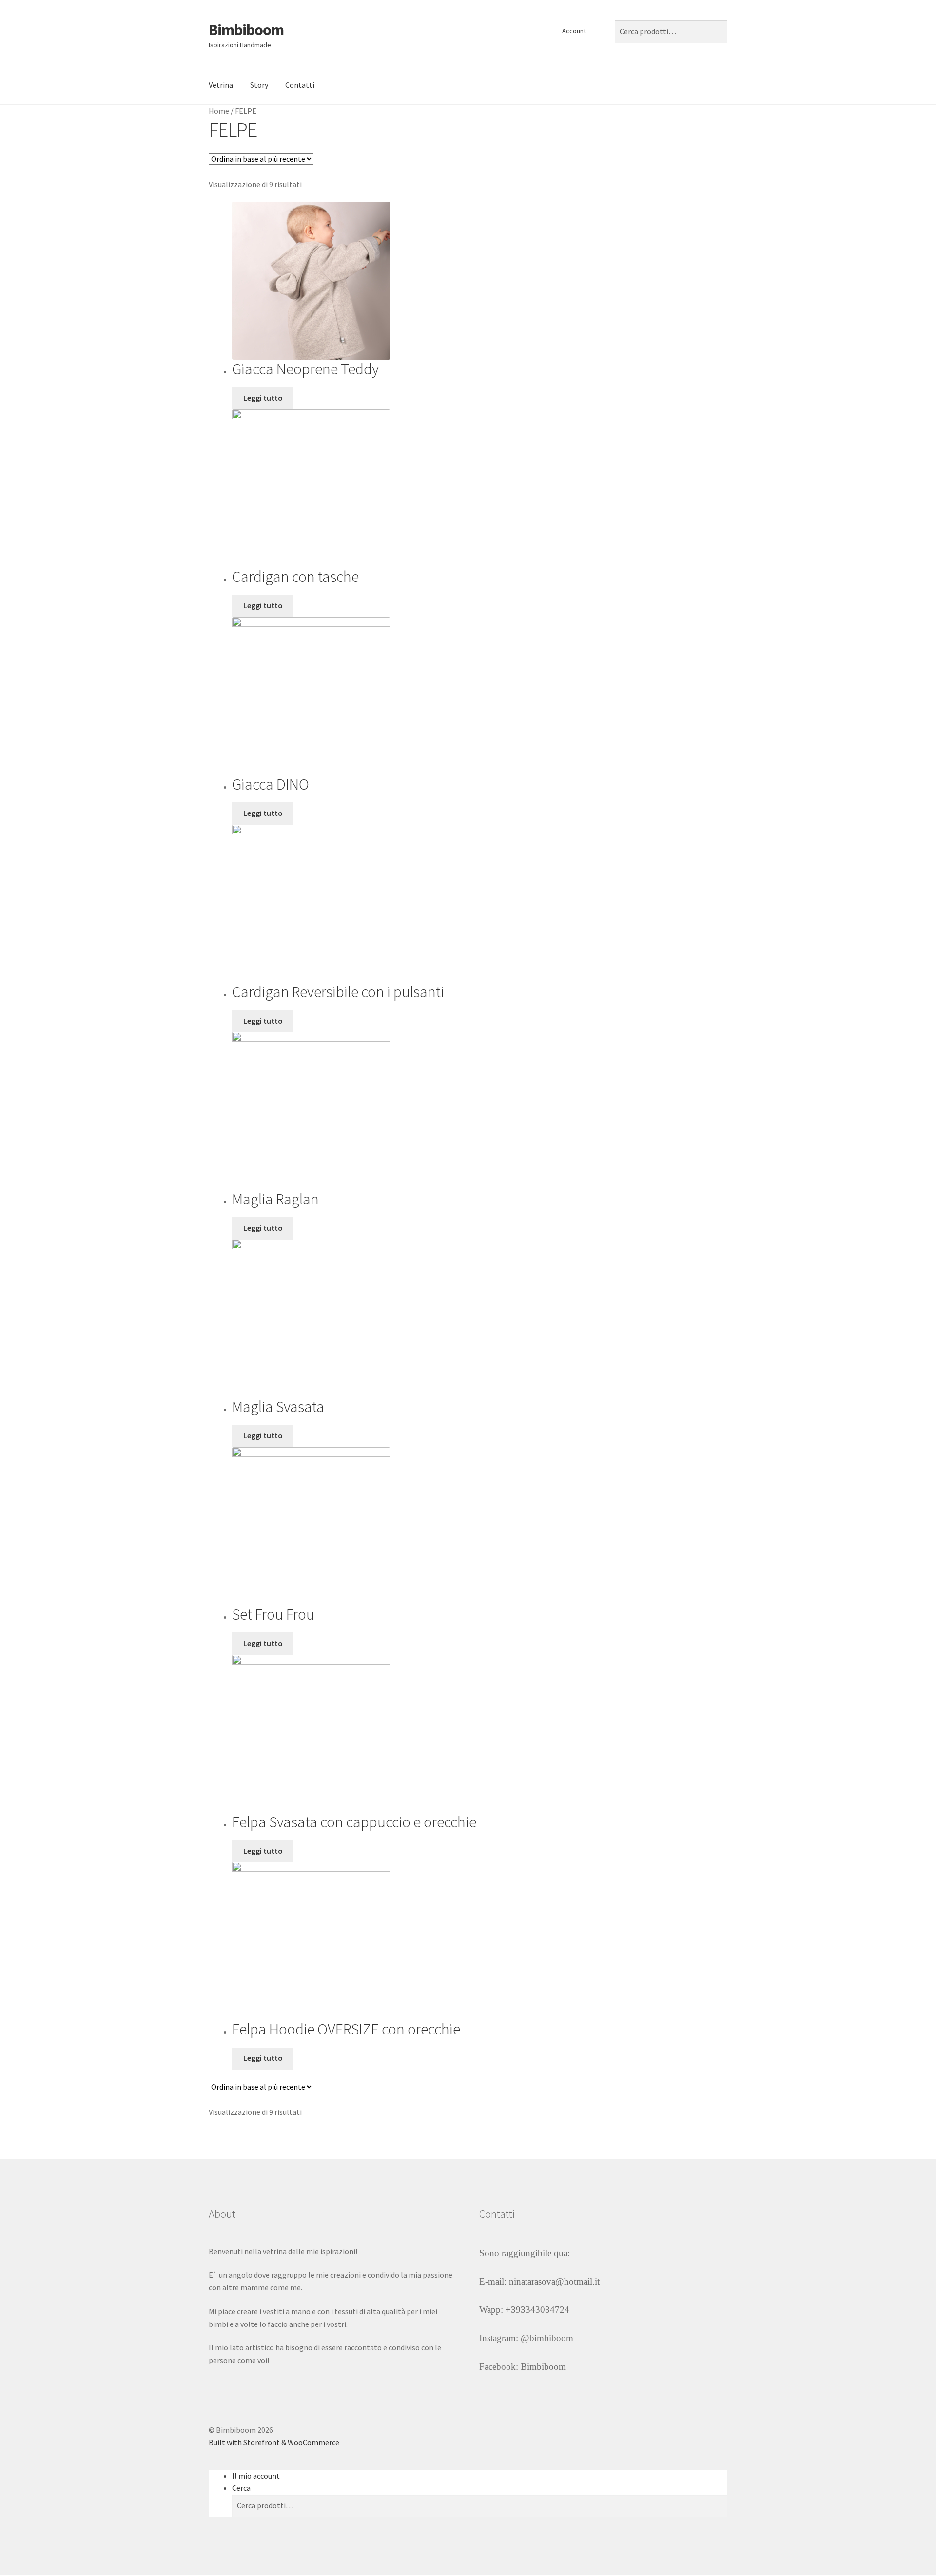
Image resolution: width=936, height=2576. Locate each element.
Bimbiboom (246, 30)
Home (219, 111)
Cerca (241, 2488)
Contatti (300, 85)
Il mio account (256, 2476)
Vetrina (221, 85)
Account (574, 31)
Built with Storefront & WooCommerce (274, 2442)
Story (259, 85)
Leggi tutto (263, 398)
